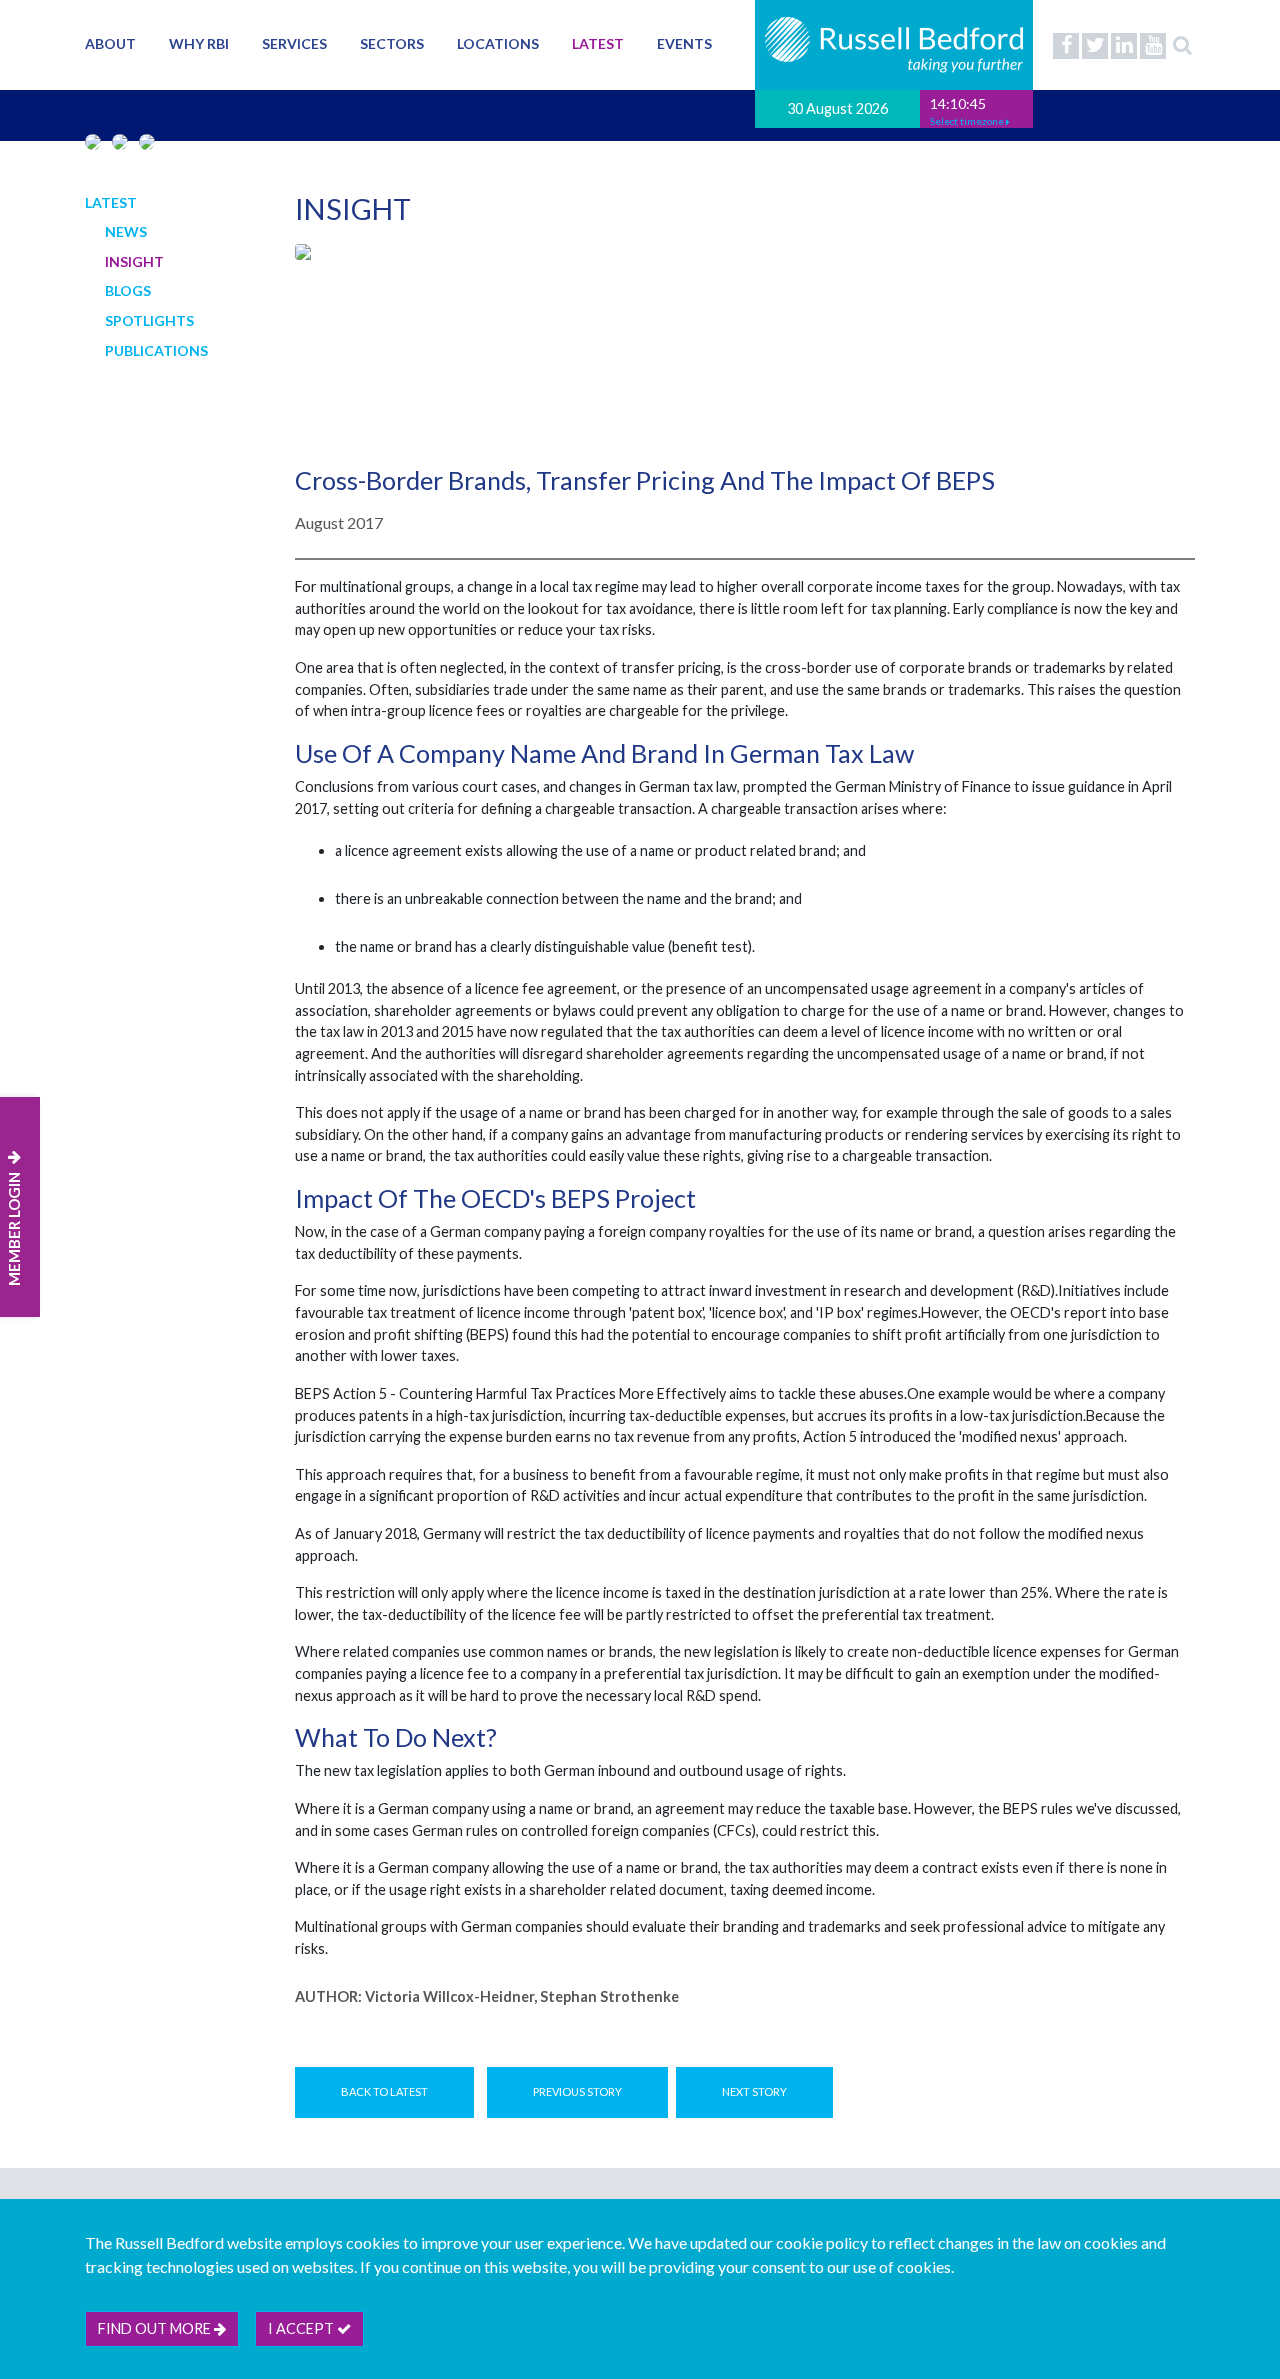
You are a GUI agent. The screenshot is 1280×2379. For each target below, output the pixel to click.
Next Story (754, 2091)
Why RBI (199, 43)
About (110, 43)
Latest (598, 43)
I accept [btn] (302, 2328)
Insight (134, 261)
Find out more (156, 2328)
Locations (498, 43)
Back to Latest (384, 2091)
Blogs (128, 290)
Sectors (392, 43)
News (126, 231)
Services (294, 43)
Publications (156, 350)
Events (684, 43)
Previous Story (577, 2091)
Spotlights (149, 320)
